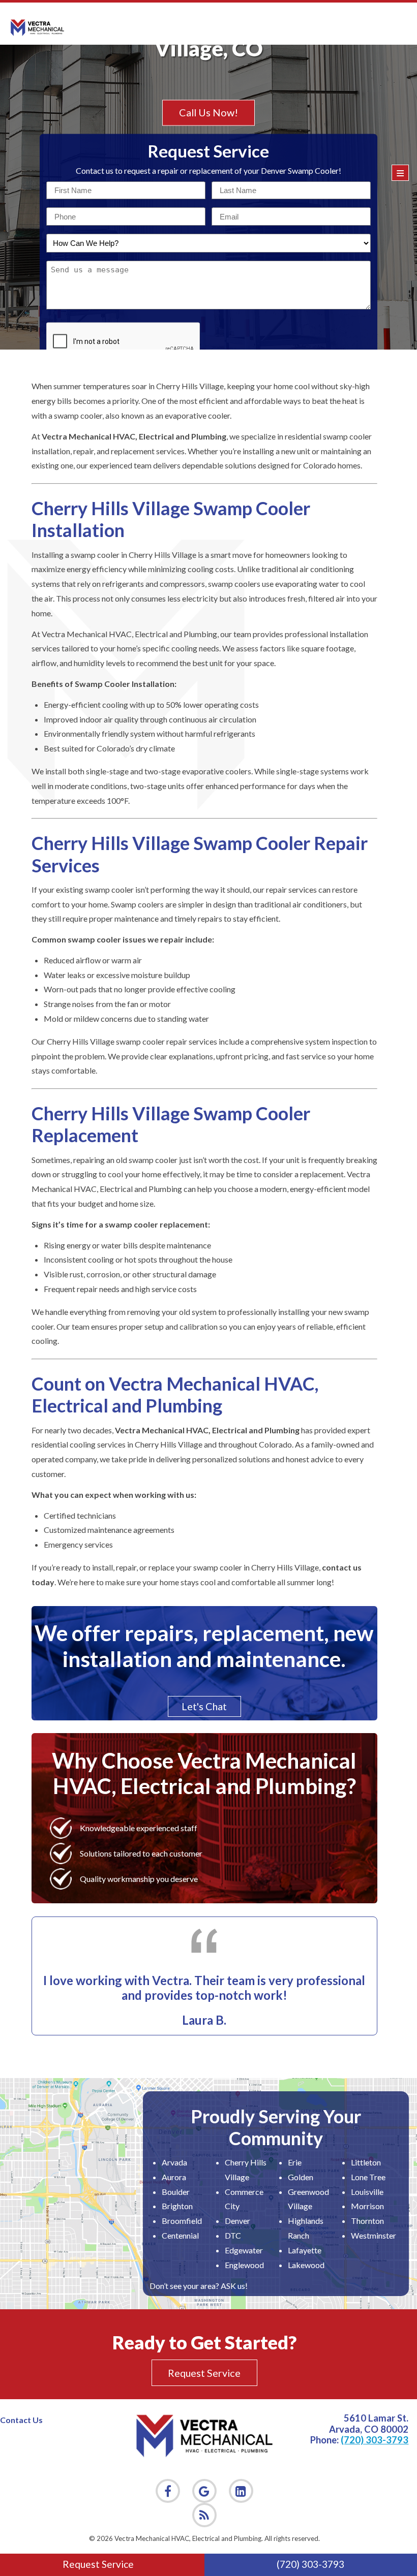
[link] (204, 2515)
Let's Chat (204, 1706)
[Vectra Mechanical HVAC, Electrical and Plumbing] (37, 28)
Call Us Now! (208, 113)
